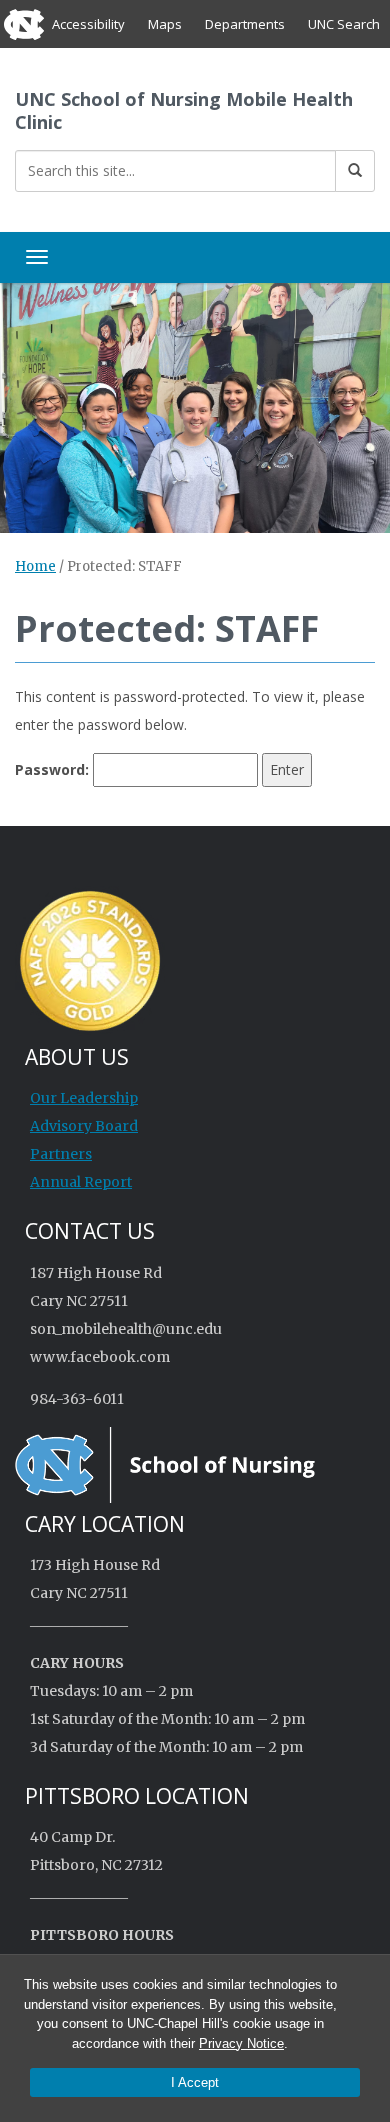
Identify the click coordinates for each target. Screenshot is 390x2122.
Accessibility (88, 24)
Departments (245, 24)
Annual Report (81, 1182)
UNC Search (344, 24)
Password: (54, 769)
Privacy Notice (241, 2043)
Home (35, 566)
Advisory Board (84, 1126)
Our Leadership (84, 1098)
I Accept (195, 2082)
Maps (165, 24)
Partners (61, 1154)
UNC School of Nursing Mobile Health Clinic (184, 110)
